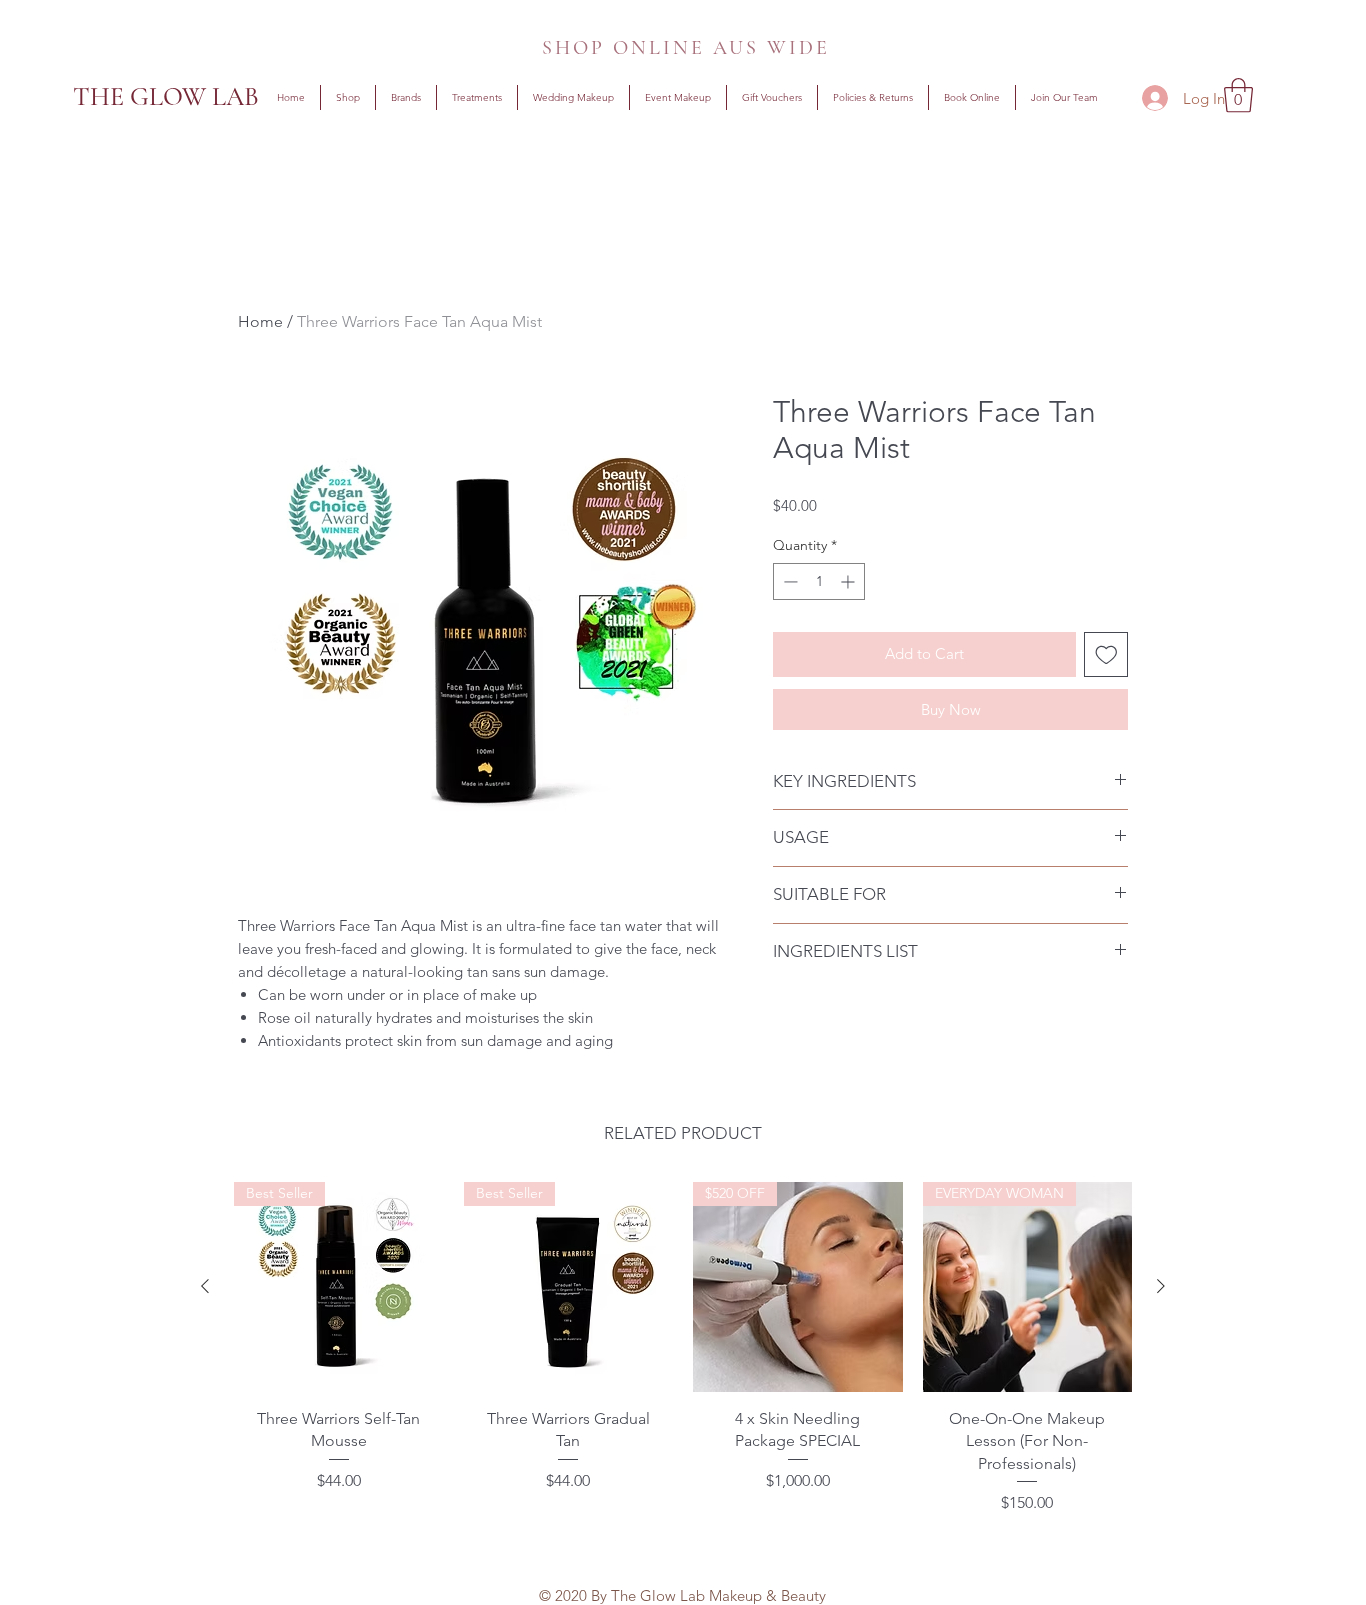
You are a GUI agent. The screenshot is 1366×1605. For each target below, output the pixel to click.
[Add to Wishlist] (1106, 654)
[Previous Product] (205, 1286)
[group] (683, 1354)
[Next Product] (1161, 1286)
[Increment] (849, 581)
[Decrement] (788, 581)
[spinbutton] (819, 581)
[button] (406, 97)
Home (260, 321)
